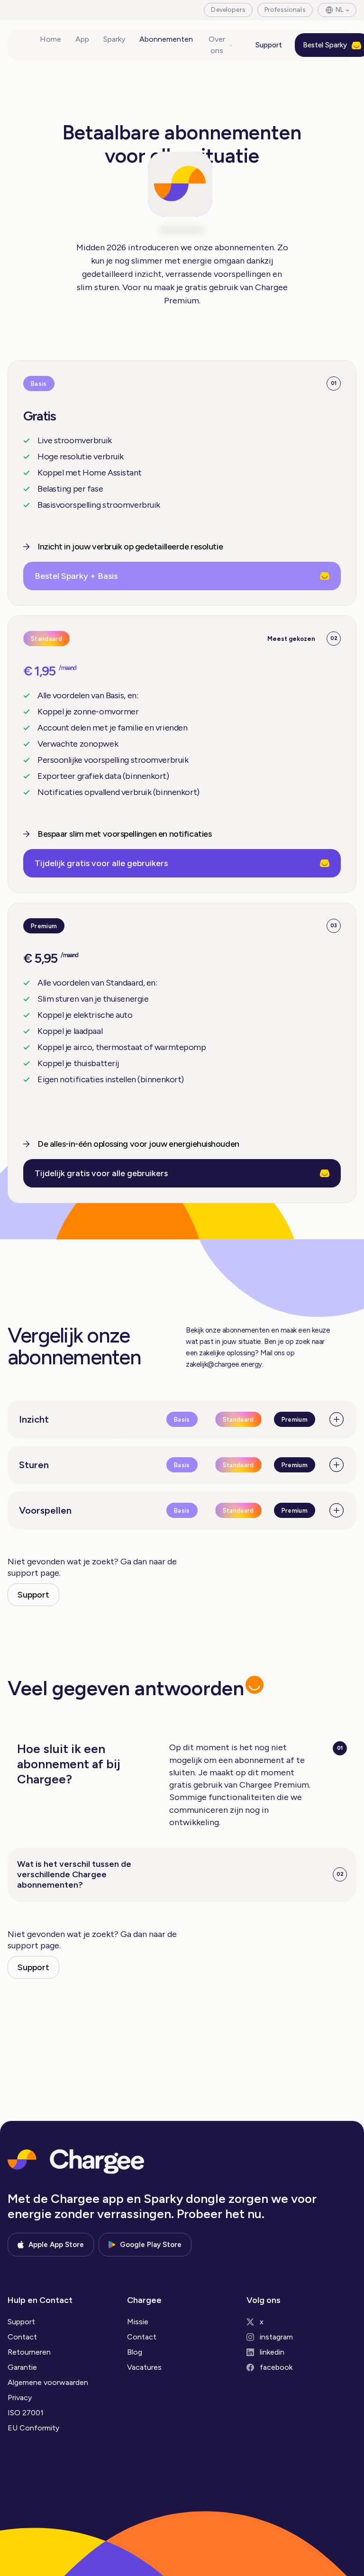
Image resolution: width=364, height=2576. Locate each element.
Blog (135, 2352)
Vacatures (144, 2367)
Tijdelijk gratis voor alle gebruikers (101, 863)
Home (50, 39)
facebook (276, 2367)
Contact (22, 2337)
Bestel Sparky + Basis (76, 576)
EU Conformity (33, 2428)
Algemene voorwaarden (48, 2382)
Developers (228, 10)
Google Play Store (151, 2245)
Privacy (20, 2398)
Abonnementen (166, 39)
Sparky (114, 39)
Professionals (285, 10)
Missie (138, 2322)
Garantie (22, 2367)
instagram (276, 2337)
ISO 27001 (26, 2413)
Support (269, 45)
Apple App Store (56, 2245)
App (82, 39)
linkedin (272, 2352)
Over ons (217, 45)
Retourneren (29, 2352)
